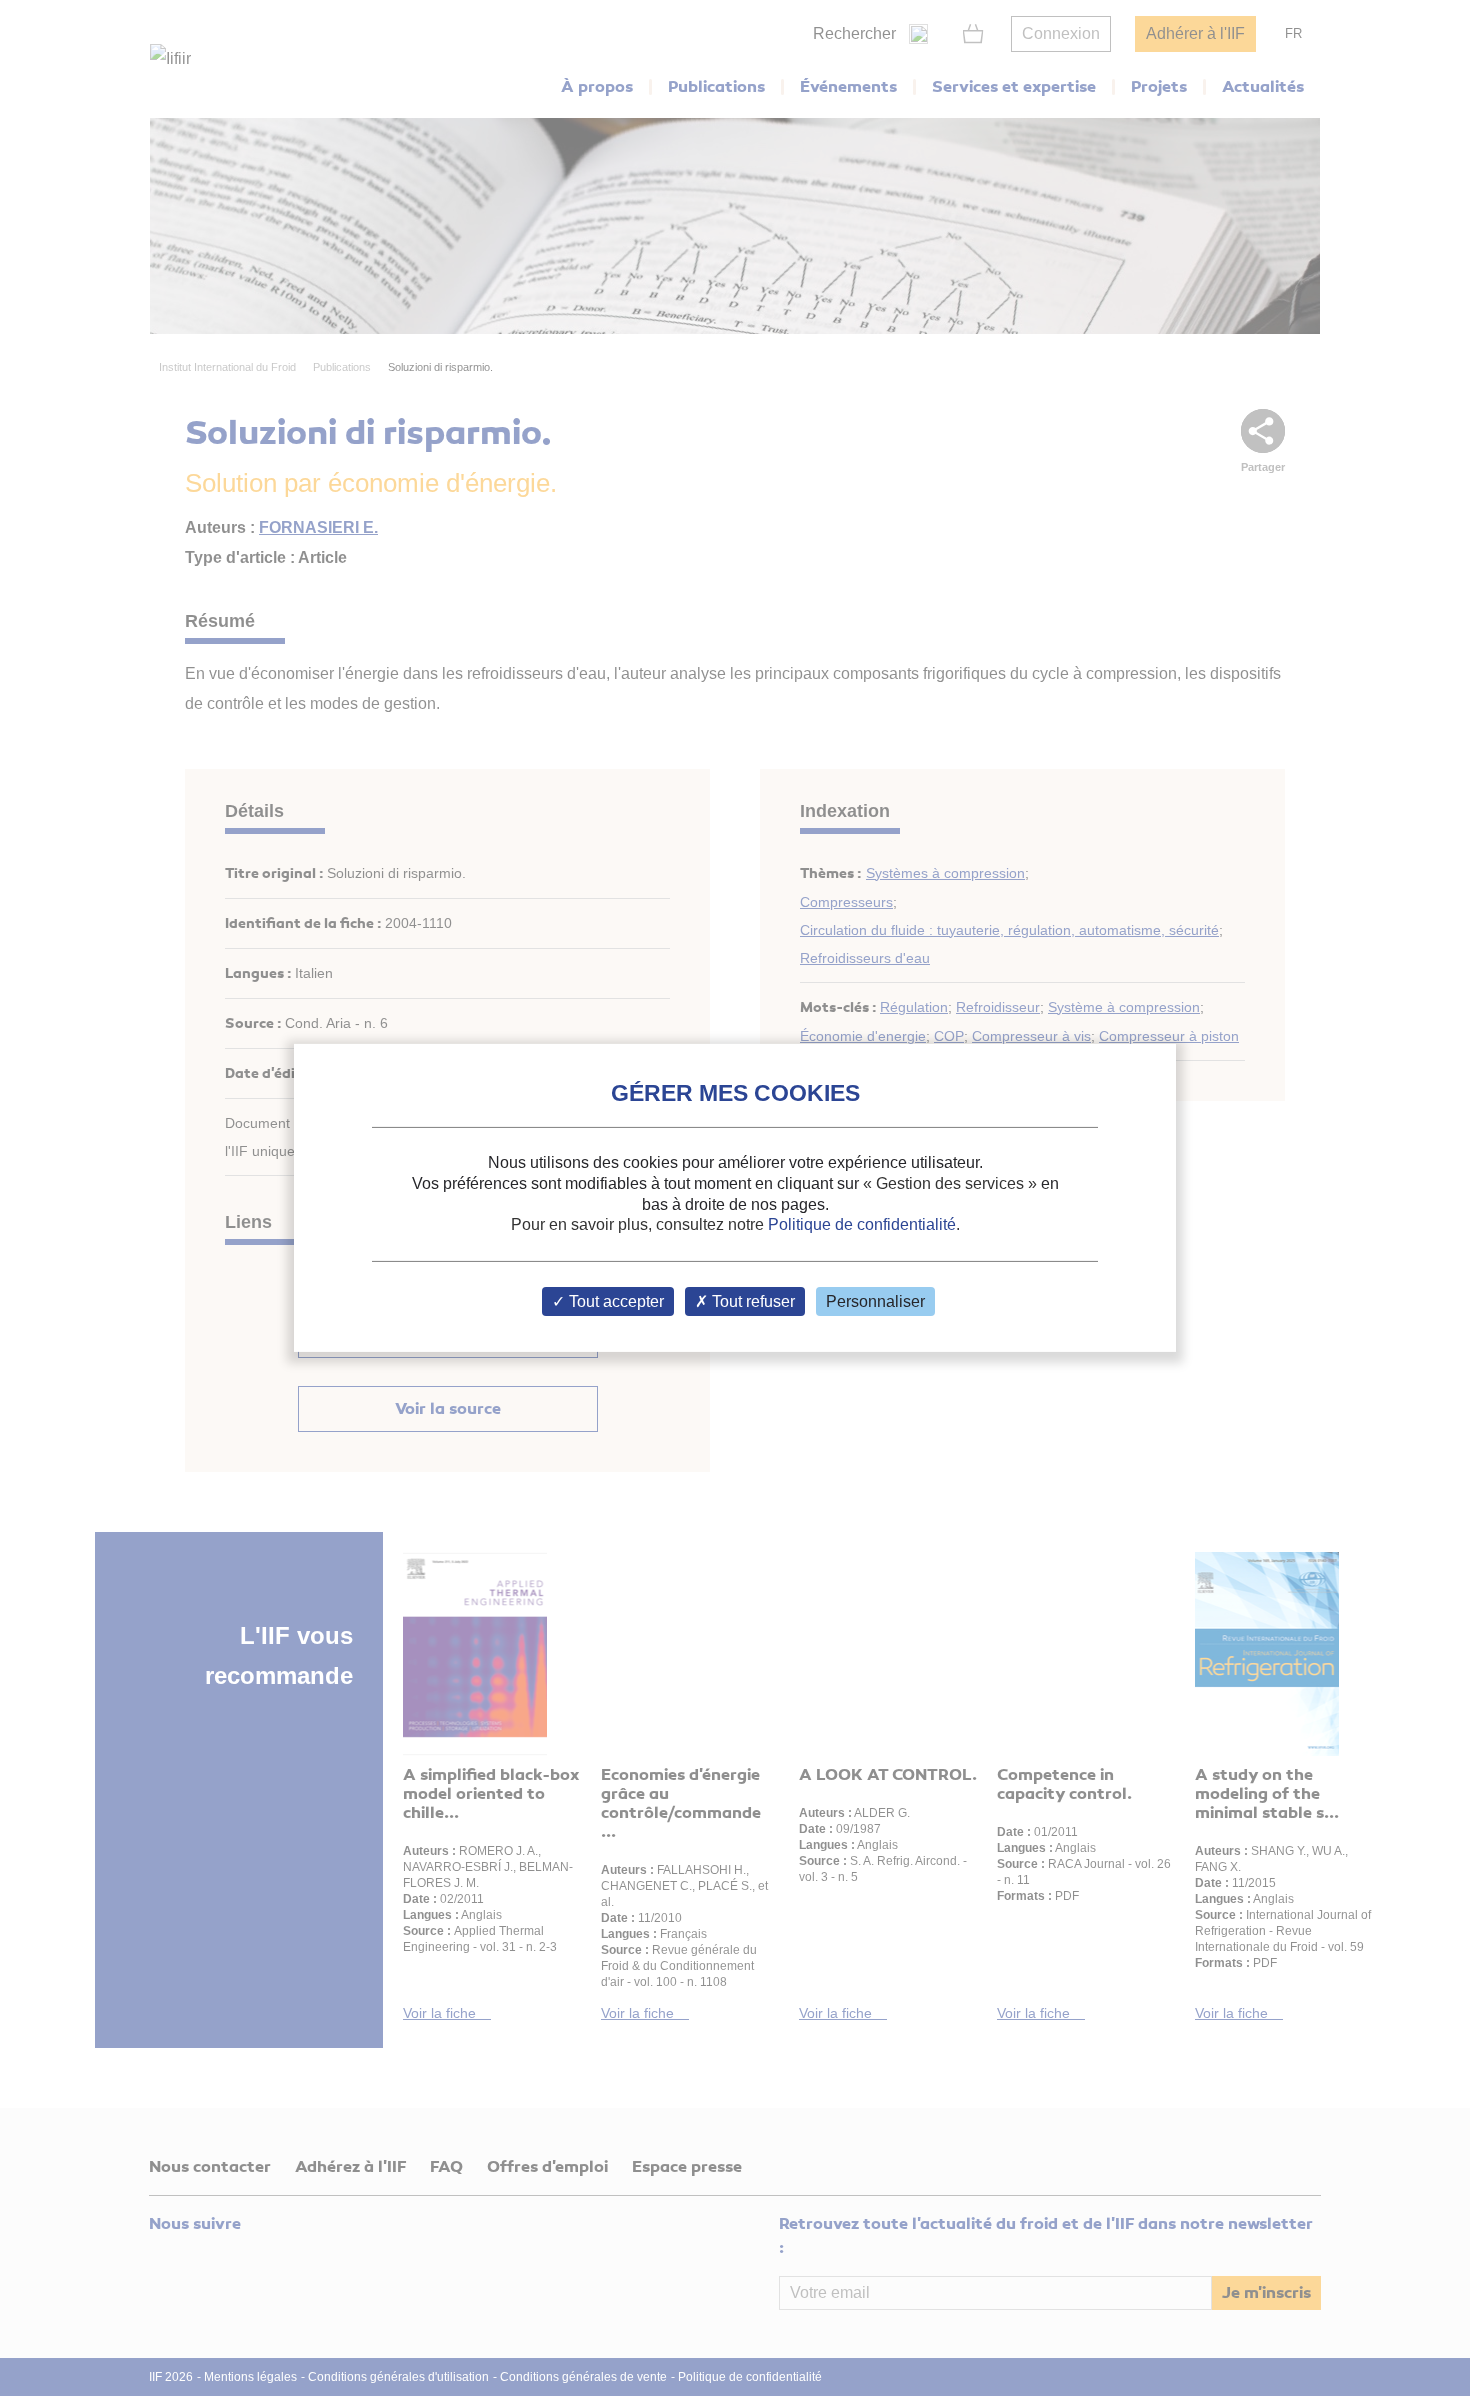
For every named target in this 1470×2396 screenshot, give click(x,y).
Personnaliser (875, 1301)
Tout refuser (751, 1301)
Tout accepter (614, 1301)
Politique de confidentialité (862, 1224)
